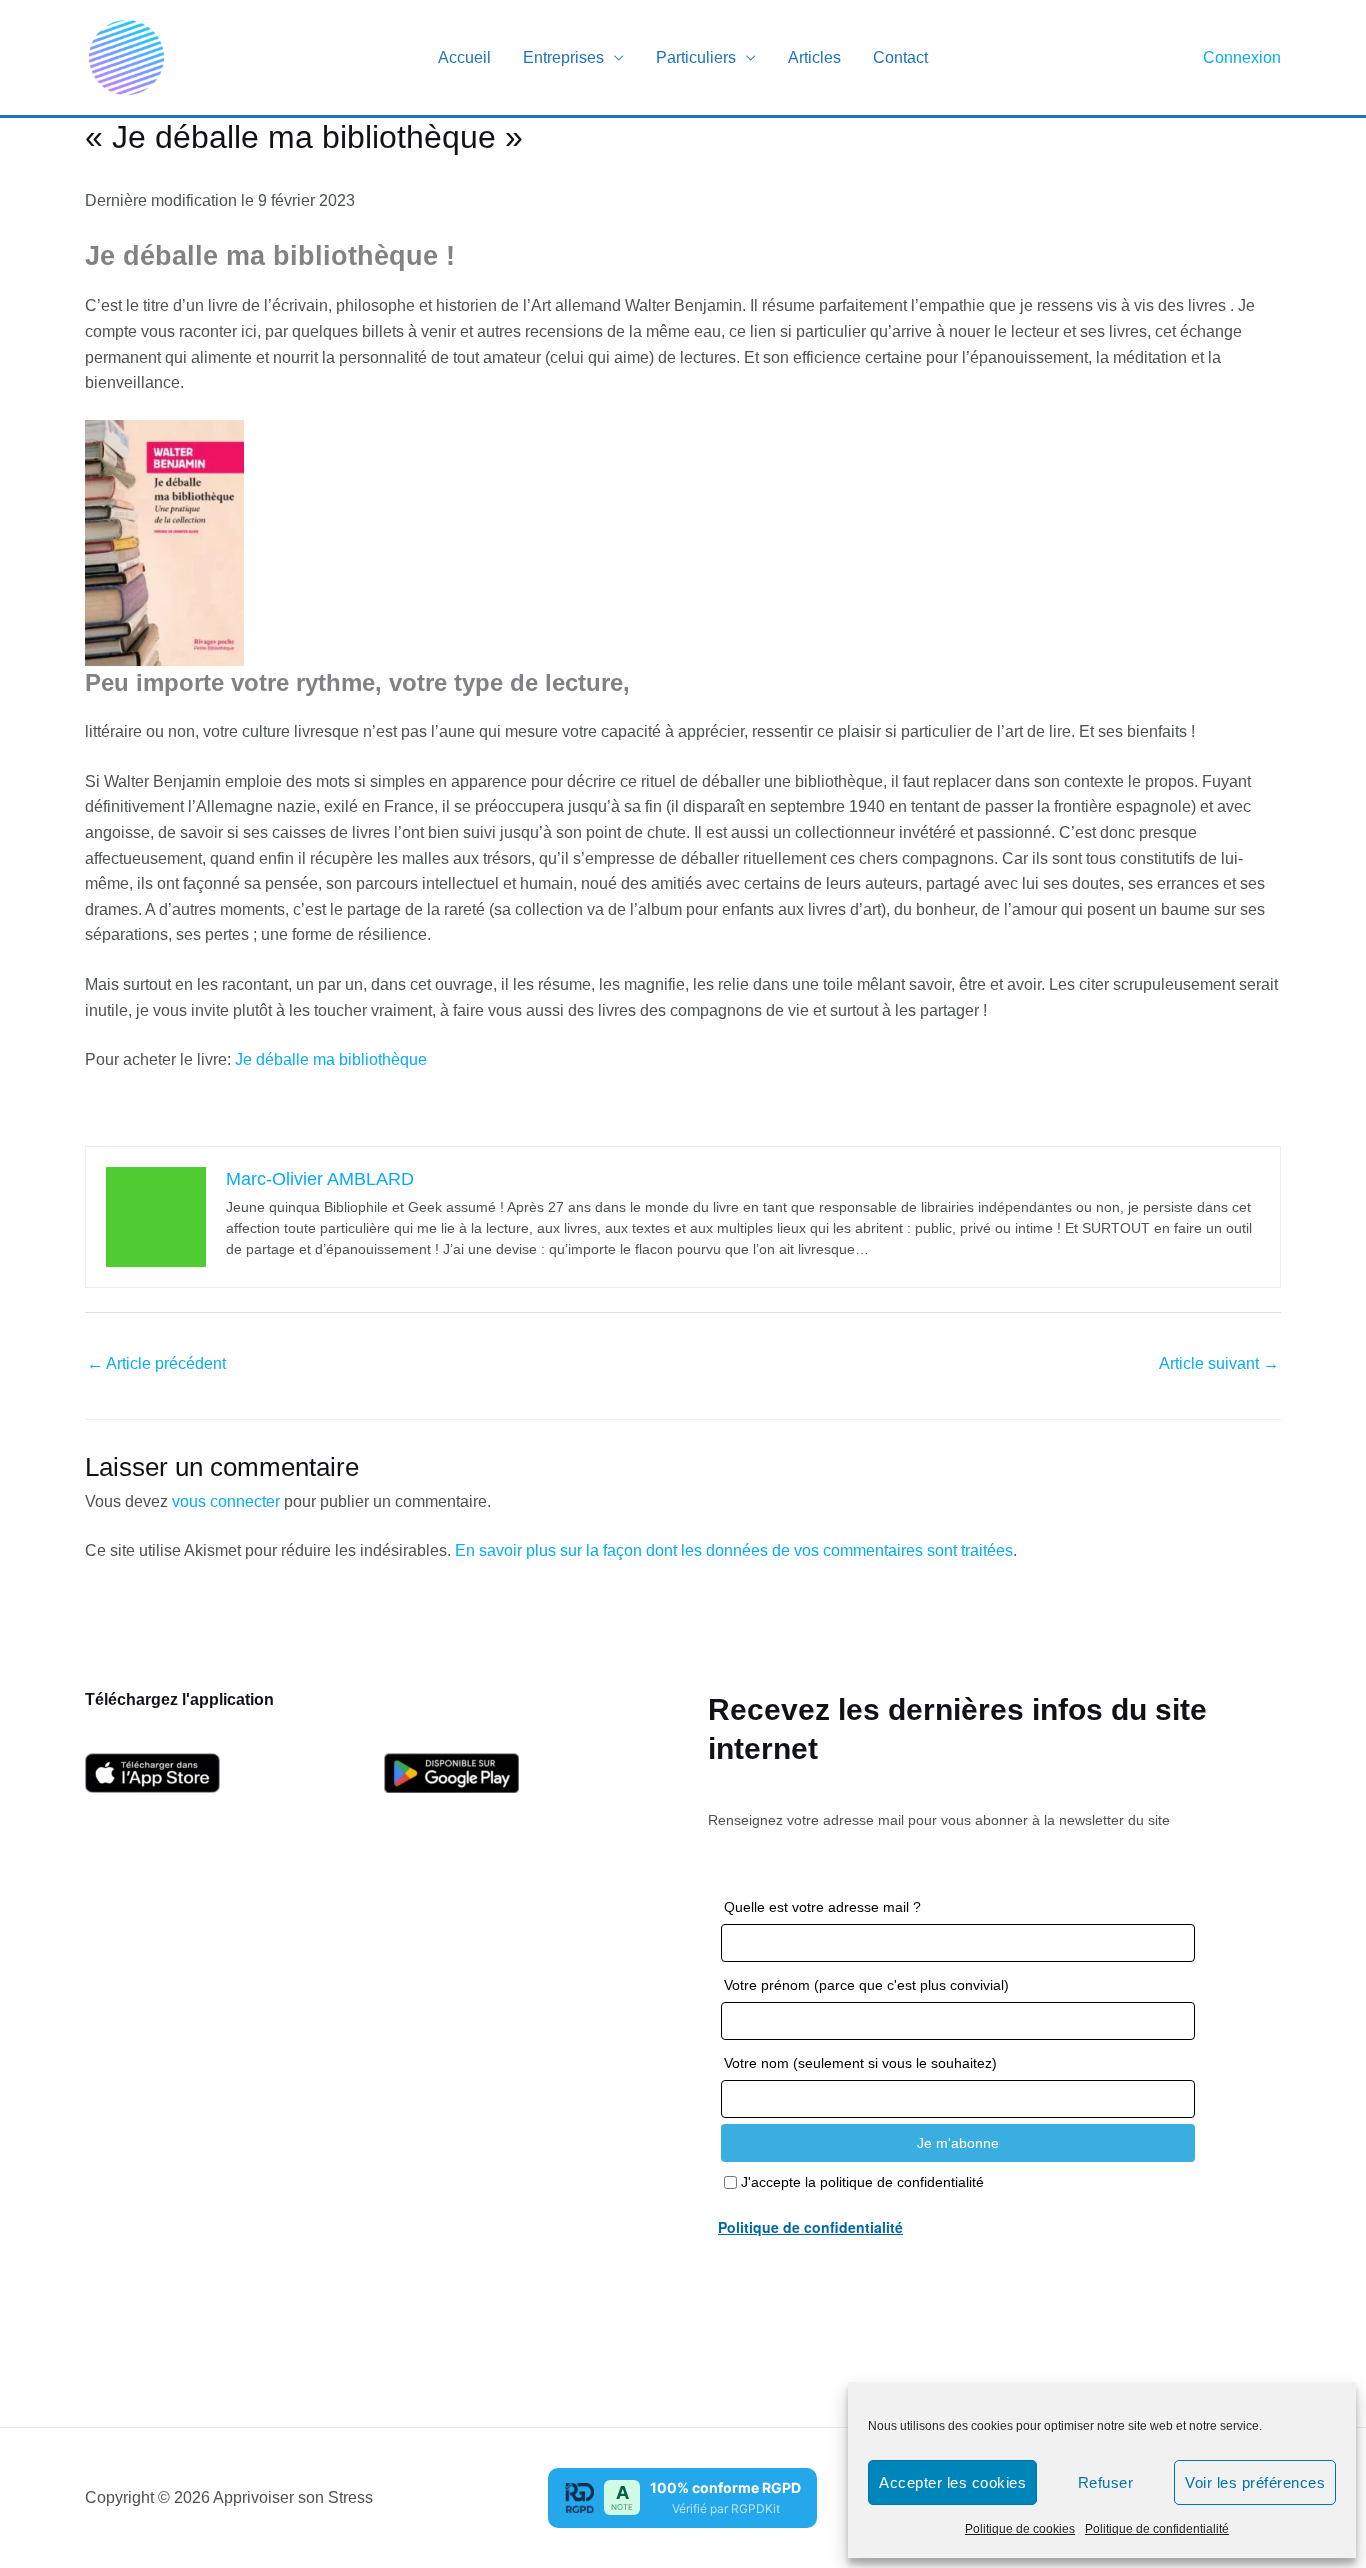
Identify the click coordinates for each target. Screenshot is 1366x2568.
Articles (814, 57)
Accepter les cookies (952, 2482)
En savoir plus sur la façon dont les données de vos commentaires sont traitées (734, 1550)
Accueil (464, 57)
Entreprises (563, 57)
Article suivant (1219, 1363)
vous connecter (226, 1501)
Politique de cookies (1020, 2529)
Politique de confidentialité (1157, 2529)
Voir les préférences (1255, 2482)
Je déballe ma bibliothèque (331, 1059)
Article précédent (156, 1363)
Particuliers (696, 57)
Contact (900, 57)
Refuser (1106, 2482)
